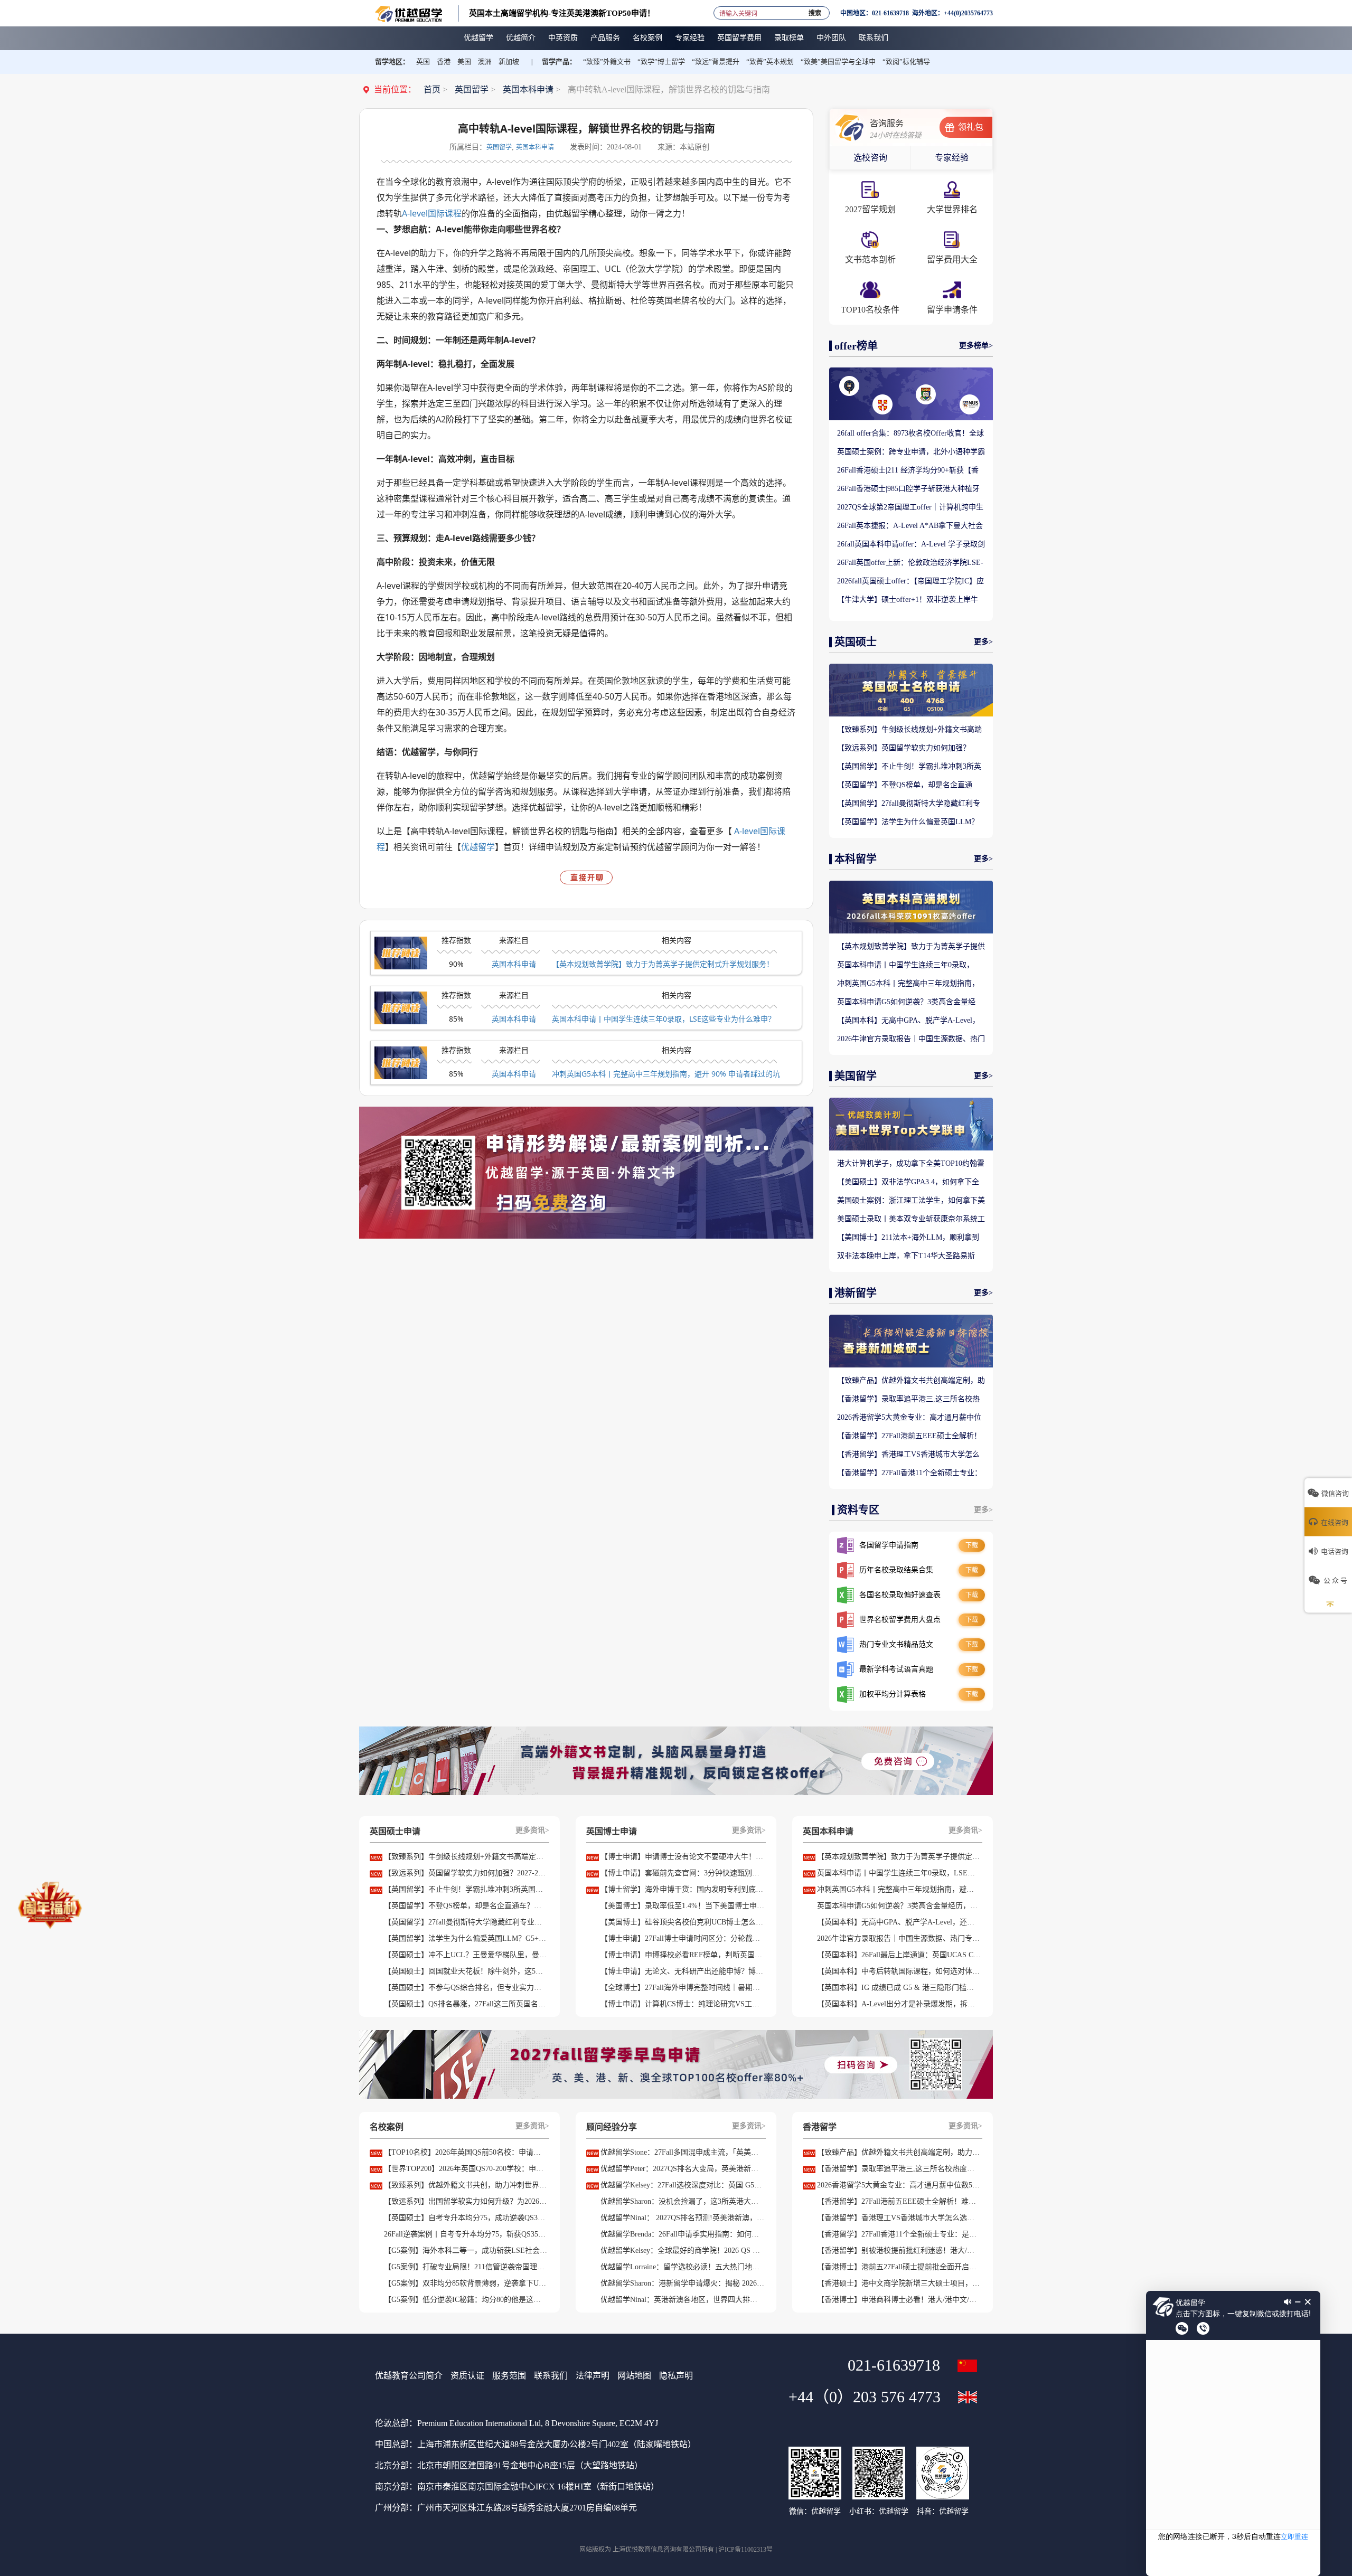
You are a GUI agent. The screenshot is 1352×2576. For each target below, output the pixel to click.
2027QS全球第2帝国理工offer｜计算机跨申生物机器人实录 (910, 508)
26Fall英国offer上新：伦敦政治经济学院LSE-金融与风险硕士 (910, 563)
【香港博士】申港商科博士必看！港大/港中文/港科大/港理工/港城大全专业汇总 (899, 2300)
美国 (464, 62)
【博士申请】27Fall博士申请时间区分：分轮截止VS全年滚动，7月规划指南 (682, 1938)
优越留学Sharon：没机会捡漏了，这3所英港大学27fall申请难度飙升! (682, 2201)
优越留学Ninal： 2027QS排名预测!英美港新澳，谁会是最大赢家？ (682, 2218)
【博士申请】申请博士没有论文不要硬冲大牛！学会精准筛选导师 (682, 1857)
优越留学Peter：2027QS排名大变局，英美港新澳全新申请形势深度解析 (682, 2169)
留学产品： (559, 62)
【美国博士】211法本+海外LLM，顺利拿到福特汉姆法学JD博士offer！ (908, 1238)
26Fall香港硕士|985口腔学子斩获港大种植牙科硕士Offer (908, 489)
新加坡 (509, 62)
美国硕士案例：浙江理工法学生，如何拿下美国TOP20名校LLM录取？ (911, 1201)
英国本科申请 (528, 89)
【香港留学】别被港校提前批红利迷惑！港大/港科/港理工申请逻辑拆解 (899, 2251)
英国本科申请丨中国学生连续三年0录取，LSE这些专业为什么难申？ (664, 1019)
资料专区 (858, 1510)
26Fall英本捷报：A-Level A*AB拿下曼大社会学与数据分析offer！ (910, 526)
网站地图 (634, 2376)
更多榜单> (976, 346)
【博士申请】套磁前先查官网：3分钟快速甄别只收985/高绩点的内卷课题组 (682, 1873)
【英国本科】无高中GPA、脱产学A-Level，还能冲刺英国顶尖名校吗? (908, 1021)
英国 (423, 62)
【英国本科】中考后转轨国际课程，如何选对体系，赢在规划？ (899, 1971)
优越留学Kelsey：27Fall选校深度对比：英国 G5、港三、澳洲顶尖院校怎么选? (682, 2185)
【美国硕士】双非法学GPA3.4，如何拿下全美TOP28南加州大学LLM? (908, 1183)
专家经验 (952, 158)
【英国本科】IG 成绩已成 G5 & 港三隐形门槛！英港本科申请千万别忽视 (899, 1988)
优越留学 (478, 847)
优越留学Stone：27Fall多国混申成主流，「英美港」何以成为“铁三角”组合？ (682, 2152)
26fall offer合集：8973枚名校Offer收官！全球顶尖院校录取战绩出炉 (910, 434)
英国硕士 (856, 642)
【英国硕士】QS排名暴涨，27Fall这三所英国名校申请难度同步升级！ (466, 2004)
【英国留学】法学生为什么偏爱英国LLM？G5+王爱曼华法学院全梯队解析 (908, 823)
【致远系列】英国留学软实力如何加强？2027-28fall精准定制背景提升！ (904, 749)
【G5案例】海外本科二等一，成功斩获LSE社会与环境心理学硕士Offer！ (466, 2251)
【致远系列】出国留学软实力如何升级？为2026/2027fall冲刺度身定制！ (466, 2201)
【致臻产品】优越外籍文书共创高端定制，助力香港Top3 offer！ (911, 1381)
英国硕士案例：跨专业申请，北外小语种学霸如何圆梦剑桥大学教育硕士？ (911, 452)
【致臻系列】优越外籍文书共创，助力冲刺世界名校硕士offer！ (466, 2185)
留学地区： (392, 62)
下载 (972, 1545)
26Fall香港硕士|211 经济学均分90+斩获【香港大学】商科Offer (908, 471)
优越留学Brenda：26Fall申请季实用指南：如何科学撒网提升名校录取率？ (682, 2234)
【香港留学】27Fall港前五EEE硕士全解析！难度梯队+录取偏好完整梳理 (909, 1437)
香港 (444, 62)
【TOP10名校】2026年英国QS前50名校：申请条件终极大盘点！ (466, 2152)
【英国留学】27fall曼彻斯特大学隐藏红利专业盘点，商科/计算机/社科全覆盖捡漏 (909, 804)
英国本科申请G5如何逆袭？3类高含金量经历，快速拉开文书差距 (906, 1003)
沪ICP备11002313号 (745, 2550)
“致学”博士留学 (661, 62)
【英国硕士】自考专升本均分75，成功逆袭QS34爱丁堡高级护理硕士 (466, 2218)
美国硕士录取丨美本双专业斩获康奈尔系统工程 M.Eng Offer (911, 1220)
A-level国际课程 (432, 213)
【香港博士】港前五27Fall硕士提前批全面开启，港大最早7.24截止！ (899, 2267)
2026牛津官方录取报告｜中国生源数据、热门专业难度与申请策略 (911, 1040)
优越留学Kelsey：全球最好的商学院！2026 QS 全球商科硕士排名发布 (682, 2251)
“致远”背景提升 (716, 62)
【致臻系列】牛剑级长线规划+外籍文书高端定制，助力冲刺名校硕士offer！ (909, 730)
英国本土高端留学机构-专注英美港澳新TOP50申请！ (562, 13)
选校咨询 (870, 158)
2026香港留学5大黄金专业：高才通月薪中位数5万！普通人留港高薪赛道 (909, 1418)
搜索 (815, 11)
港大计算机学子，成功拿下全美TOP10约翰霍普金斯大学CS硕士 (911, 1164)
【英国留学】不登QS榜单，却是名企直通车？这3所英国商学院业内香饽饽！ (905, 786)
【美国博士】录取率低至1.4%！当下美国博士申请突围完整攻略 (682, 1906)
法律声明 (593, 2376)
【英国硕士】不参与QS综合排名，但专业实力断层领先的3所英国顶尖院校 (466, 1988)
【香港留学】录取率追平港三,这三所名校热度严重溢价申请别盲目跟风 (908, 1400)
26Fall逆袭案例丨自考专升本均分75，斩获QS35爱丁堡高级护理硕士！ (466, 2234)
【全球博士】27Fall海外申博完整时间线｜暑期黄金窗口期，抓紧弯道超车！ (682, 1988)
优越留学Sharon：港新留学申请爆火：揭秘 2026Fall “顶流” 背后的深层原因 (682, 2283)
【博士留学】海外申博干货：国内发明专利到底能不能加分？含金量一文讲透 (682, 1889)
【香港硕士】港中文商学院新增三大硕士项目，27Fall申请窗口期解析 (899, 2283)
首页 (432, 89)
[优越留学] (409, 13)
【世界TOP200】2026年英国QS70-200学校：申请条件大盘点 (466, 2169)
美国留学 (856, 1076)
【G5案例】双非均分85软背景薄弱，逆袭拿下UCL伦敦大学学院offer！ (466, 2283)
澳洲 (485, 62)
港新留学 (856, 1293)
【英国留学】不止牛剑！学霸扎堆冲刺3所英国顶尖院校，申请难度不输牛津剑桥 (909, 767)
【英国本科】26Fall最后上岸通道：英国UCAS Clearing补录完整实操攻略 (899, 1955)
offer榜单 (856, 346)
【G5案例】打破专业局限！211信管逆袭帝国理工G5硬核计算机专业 (466, 2267)
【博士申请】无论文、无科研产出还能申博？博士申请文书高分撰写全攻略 (682, 1971)
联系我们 (551, 2376)
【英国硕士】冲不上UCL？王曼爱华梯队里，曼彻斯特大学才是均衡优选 (466, 1955)
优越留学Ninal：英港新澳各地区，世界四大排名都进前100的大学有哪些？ (682, 2300)
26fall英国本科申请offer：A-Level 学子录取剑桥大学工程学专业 (911, 545)
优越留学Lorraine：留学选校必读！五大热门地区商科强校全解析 (682, 2267)
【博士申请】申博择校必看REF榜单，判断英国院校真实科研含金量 (682, 1955)
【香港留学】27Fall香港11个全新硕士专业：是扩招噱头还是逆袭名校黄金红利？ (909, 1474)
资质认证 (467, 2376)
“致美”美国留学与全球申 (838, 62)
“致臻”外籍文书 (607, 62)
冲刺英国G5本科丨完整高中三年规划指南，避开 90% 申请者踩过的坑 (666, 1074)
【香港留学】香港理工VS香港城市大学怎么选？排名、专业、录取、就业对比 (908, 1455)
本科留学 (856, 859)
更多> (983, 642)
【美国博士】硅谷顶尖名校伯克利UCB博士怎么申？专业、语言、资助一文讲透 (682, 1922)
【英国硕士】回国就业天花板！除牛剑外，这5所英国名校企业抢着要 (466, 1971)
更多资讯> (532, 1830)
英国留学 (472, 89)
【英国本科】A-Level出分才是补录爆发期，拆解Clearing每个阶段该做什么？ (899, 2004)
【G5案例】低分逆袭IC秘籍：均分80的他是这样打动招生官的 (466, 2300)
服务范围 (509, 2376)
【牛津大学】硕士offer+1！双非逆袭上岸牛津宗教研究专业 (908, 600)
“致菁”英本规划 (770, 62)
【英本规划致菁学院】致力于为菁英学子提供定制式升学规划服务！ (663, 964)
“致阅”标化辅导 (906, 62)
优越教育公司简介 (409, 2376)
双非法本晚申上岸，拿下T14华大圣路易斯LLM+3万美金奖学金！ (906, 1257)
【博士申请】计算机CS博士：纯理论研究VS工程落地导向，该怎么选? (682, 2004)
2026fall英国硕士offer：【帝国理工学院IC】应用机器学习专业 (910, 582)
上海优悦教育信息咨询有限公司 (657, 2550)
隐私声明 (676, 2376)
